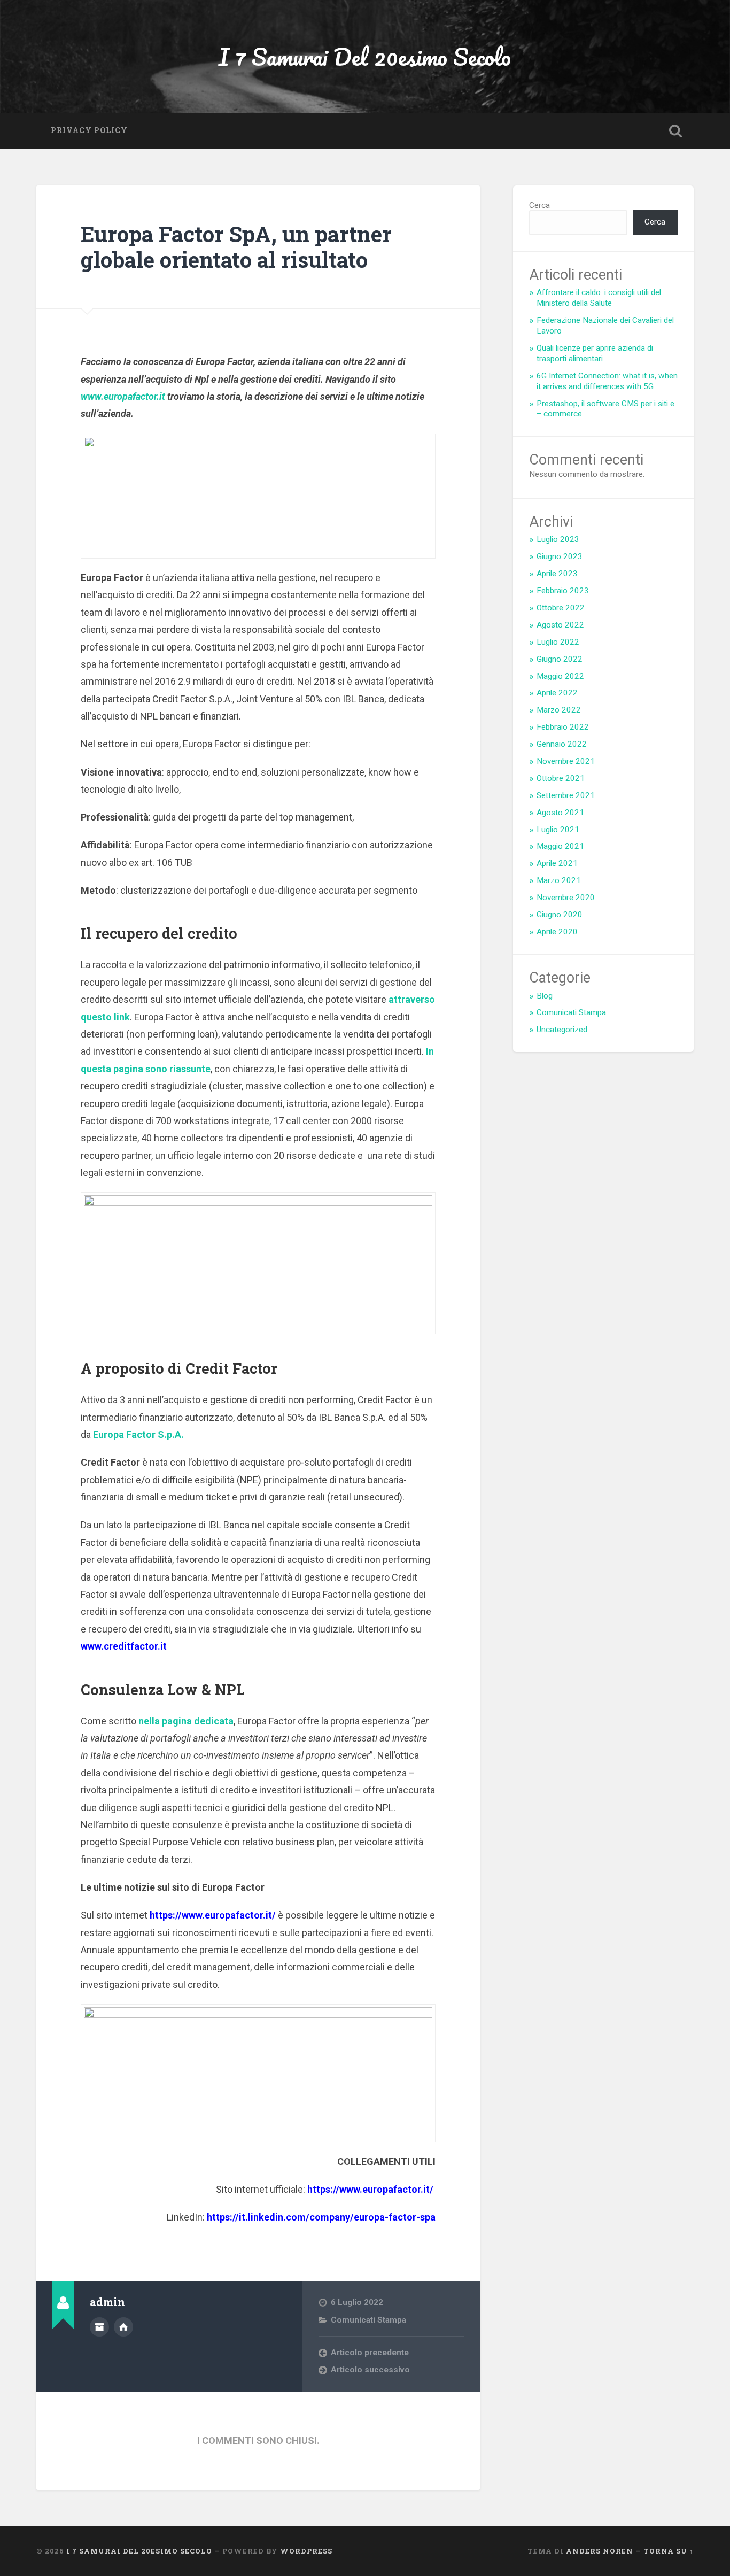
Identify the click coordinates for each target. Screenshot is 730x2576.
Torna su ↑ (669, 2551)
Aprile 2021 (557, 863)
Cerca (539, 205)
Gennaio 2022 (562, 744)
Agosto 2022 (560, 625)
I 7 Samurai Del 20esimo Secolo (365, 56)
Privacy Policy (89, 130)
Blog (545, 996)
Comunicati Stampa (368, 2320)
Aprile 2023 (557, 574)
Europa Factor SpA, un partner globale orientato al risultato (236, 247)
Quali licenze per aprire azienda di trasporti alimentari (595, 353)
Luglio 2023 (558, 539)
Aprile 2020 (557, 932)
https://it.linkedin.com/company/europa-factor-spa (321, 2217)
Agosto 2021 (560, 813)
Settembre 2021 (566, 795)
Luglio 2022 (558, 642)
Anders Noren (600, 2551)
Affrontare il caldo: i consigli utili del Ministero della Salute (599, 298)
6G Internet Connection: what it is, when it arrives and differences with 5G (607, 381)
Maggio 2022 (560, 676)
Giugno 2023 (560, 556)
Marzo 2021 (559, 880)
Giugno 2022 (560, 659)
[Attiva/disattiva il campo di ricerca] (675, 131)
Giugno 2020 (560, 915)
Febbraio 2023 (563, 591)
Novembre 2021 (566, 761)
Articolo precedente (370, 2353)
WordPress (306, 2551)
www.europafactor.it (123, 396)
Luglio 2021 (558, 830)
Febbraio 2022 (563, 727)
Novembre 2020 (566, 898)
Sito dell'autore (123, 2327)
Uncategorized (562, 1030)
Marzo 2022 (559, 710)
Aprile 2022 (557, 693)
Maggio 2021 (560, 846)
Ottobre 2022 (561, 608)
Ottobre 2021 (561, 778)
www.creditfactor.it (124, 1646)
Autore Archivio (99, 2327)
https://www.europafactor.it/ (213, 1915)
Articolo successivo (370, 2370)
